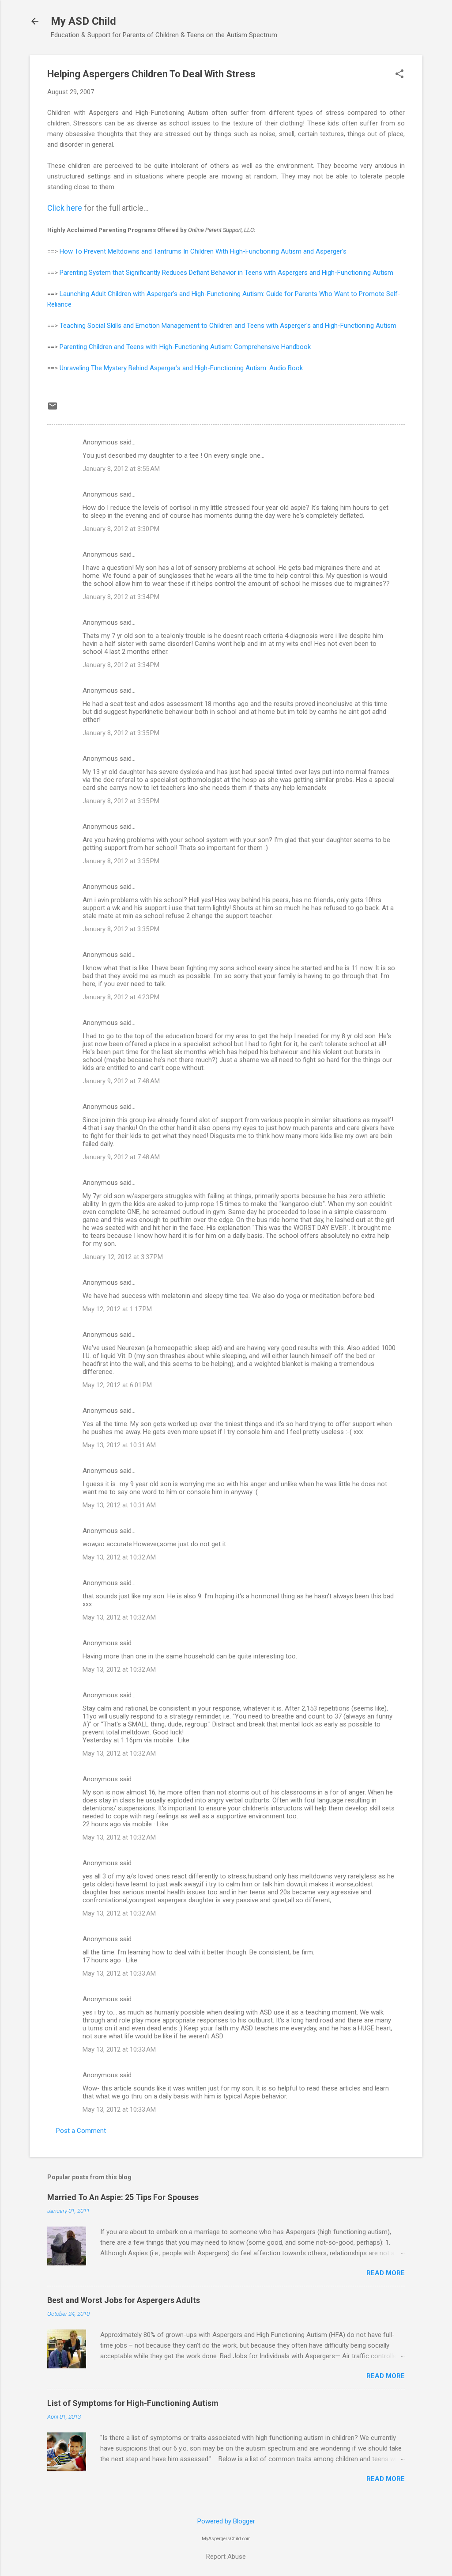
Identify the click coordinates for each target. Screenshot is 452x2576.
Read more (386, 2273)
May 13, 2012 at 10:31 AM (119, 1445)
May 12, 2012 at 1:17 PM (117, 1309)
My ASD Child (83, 21)
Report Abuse (226, 2557)
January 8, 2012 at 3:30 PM (121, 529)
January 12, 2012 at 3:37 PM (123, 1257)
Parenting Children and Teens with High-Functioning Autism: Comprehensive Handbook (185, 347)
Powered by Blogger (226, 2521)
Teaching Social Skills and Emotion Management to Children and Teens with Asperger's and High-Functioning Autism (228, 326)
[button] (399, 75)
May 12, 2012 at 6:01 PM (117, 1385)
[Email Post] (53, 409)
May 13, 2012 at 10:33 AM (119, 1973)
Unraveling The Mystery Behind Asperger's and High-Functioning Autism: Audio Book (181, 368)
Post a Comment (81, 2131)
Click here (65, 208)
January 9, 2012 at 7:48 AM (121, 1081)
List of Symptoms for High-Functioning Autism (133, 2403)
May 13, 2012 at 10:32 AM (119, 1557)
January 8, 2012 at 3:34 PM (121, 597)
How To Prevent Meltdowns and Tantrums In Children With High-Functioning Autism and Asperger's (203, 251)
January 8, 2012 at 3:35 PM (121, 733)
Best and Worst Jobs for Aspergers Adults (124, 2300)
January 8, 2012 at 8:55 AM (121, 469)
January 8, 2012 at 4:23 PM (121, 997)
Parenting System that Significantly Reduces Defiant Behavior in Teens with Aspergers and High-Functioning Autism (226, 273)
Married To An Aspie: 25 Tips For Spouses (123, 2197)
